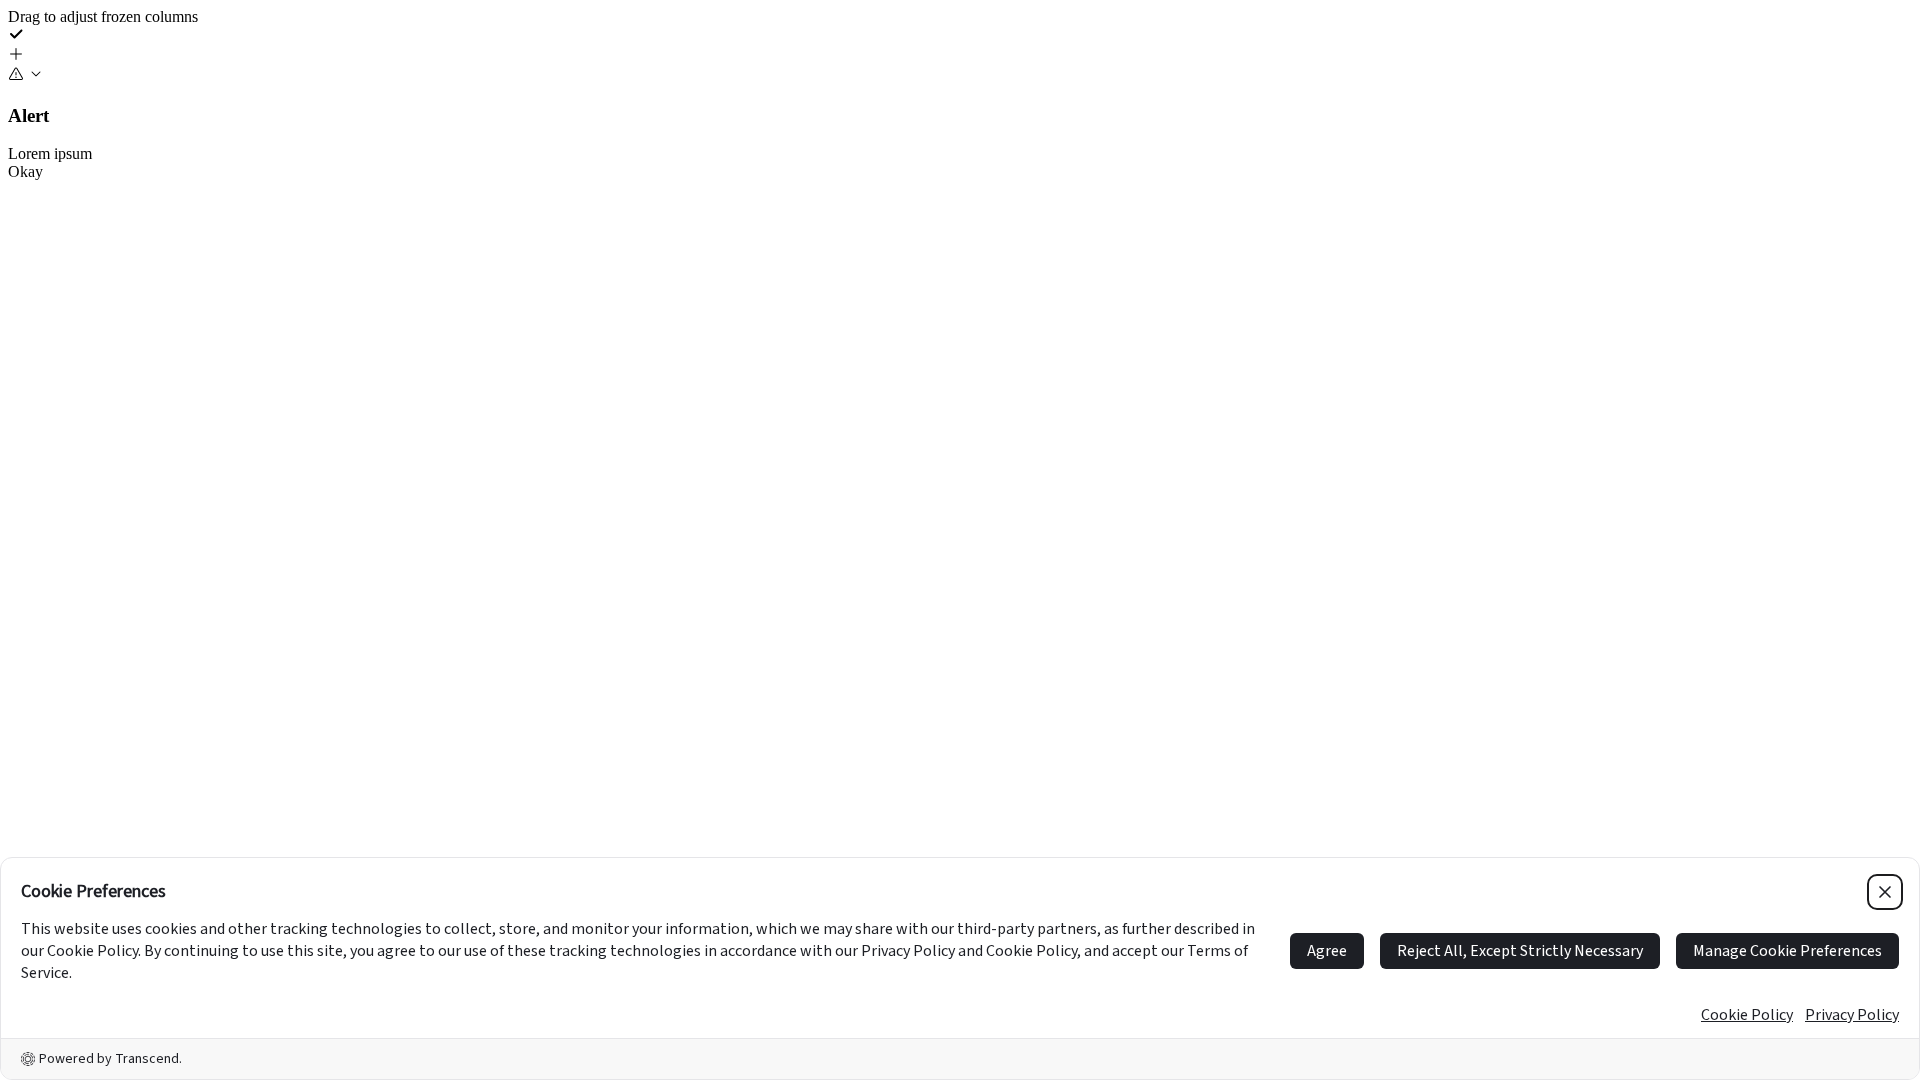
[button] (960, 56)
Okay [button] (25, 171)
